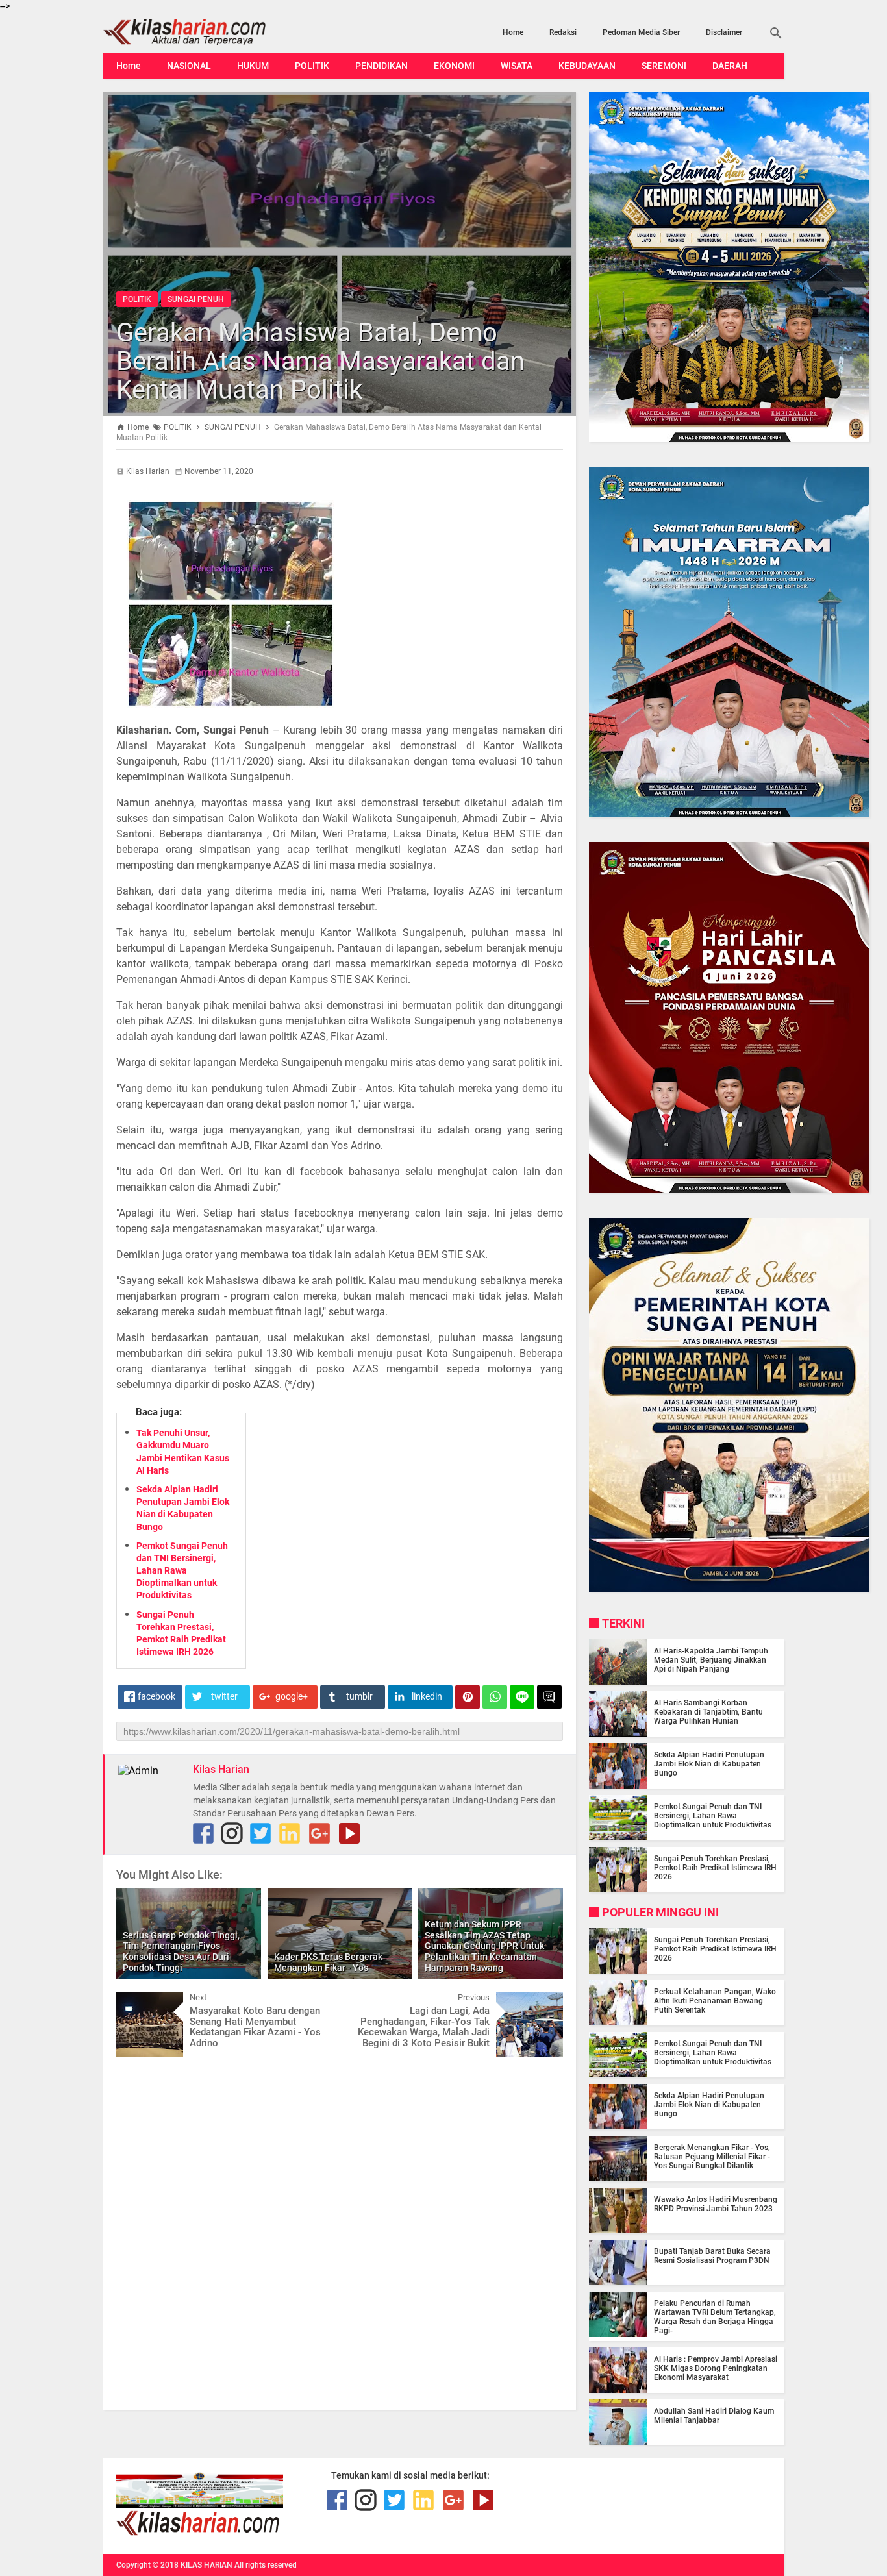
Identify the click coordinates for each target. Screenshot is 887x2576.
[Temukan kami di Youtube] (349, 1833)
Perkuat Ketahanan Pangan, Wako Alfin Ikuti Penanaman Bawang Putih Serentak (715, 2001)
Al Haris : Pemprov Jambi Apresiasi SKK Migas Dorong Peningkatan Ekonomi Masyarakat (716, 2368)
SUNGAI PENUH (196, 299)
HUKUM (253, 66)
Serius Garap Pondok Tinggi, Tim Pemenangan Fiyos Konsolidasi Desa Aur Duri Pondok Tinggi (181, 1951)
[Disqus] (340, 2232)
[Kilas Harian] (199, 2533)
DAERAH (730, 66)
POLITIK (312, 66)
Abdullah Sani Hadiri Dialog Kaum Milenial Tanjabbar (714, 2416)
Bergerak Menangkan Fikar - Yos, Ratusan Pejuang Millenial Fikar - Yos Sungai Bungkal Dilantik (712, 2157)
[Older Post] (543, 2001)
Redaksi (563, 32)
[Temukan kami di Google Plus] (319, 1833)
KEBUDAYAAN (587, 66)
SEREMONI (664, 66)
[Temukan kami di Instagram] (232, 1833)
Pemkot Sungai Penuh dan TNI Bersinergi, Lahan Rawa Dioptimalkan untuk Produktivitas (182, 1571)
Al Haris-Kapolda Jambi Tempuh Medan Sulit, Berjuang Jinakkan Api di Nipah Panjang (711, 1660)
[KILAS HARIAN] (205, 32)
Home (513, 32)
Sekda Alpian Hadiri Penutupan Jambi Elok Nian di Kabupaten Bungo (709, 1764)
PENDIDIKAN (381, 66)
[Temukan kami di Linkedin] (290, 1833)
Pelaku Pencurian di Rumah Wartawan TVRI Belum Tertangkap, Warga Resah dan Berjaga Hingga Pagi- (715, 2317)
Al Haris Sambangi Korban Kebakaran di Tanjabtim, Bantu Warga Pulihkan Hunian (708, 1712)
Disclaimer (724, 32)
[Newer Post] (136, 2001)
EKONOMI (454, 66)
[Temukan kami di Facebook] (337, 2500)
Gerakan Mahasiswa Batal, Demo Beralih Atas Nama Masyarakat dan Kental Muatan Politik (320, 361)
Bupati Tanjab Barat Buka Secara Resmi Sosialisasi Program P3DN (712, 2256)
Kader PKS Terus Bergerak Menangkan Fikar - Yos (328, 1962)
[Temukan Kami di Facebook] (203, 1833)
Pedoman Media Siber (641, 32)
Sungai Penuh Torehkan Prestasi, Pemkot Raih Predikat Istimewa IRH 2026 (715, 1868)
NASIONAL (189, 66)
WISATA (517, 66)
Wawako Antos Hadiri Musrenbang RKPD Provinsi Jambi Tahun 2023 (716, 2204)
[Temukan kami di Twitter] (260, 1833)
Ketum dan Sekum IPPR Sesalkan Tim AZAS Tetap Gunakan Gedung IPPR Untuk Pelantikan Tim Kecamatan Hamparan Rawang (484, 1946)
